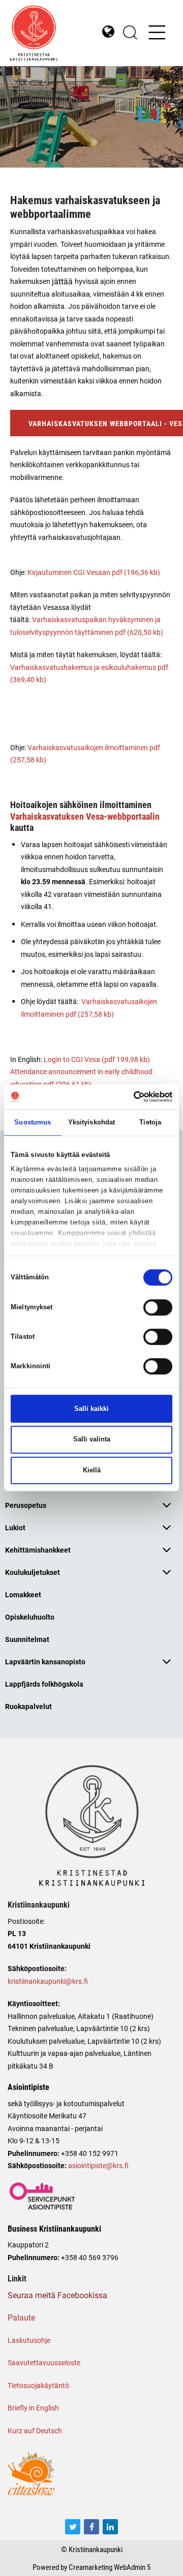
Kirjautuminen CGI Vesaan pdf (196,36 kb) (94, 572)
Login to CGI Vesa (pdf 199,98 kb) (97, 1059)
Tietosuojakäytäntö (38, 2385)
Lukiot (15, 1527)
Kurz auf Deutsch (35, 2430)
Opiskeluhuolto (30, 1617)
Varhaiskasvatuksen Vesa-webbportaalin (85, 816)
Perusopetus (26, 1505)
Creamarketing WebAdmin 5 (110, 2567)
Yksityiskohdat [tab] (91, 1122)
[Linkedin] (110, 2527)
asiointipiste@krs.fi (98, 2165)
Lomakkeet (23, 1595)
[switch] (158, 1307)
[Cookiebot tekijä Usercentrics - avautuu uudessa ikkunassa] (130, 1097)
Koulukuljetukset (33, 1572)
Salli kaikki (91, 1409)
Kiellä (92, 1470)
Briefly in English (33, 2408)
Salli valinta (92, 1440)
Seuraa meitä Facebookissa (57, 2295)
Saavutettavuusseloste (44, 2362)
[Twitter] (73, 2527)
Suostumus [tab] (33, 1122)
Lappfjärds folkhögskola (44, 1684)
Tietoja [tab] (150, 1122)
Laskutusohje (29, 2340)
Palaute (21, 2317)
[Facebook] (91, 2527)
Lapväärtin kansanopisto (45, 1662)
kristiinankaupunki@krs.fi (48, 1981)
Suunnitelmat (27, 1639)
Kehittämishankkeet (38, 1550)
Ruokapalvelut (28, 1706)
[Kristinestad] (51, 33)
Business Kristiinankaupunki (54, 2229)
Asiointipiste (28, 2087)
